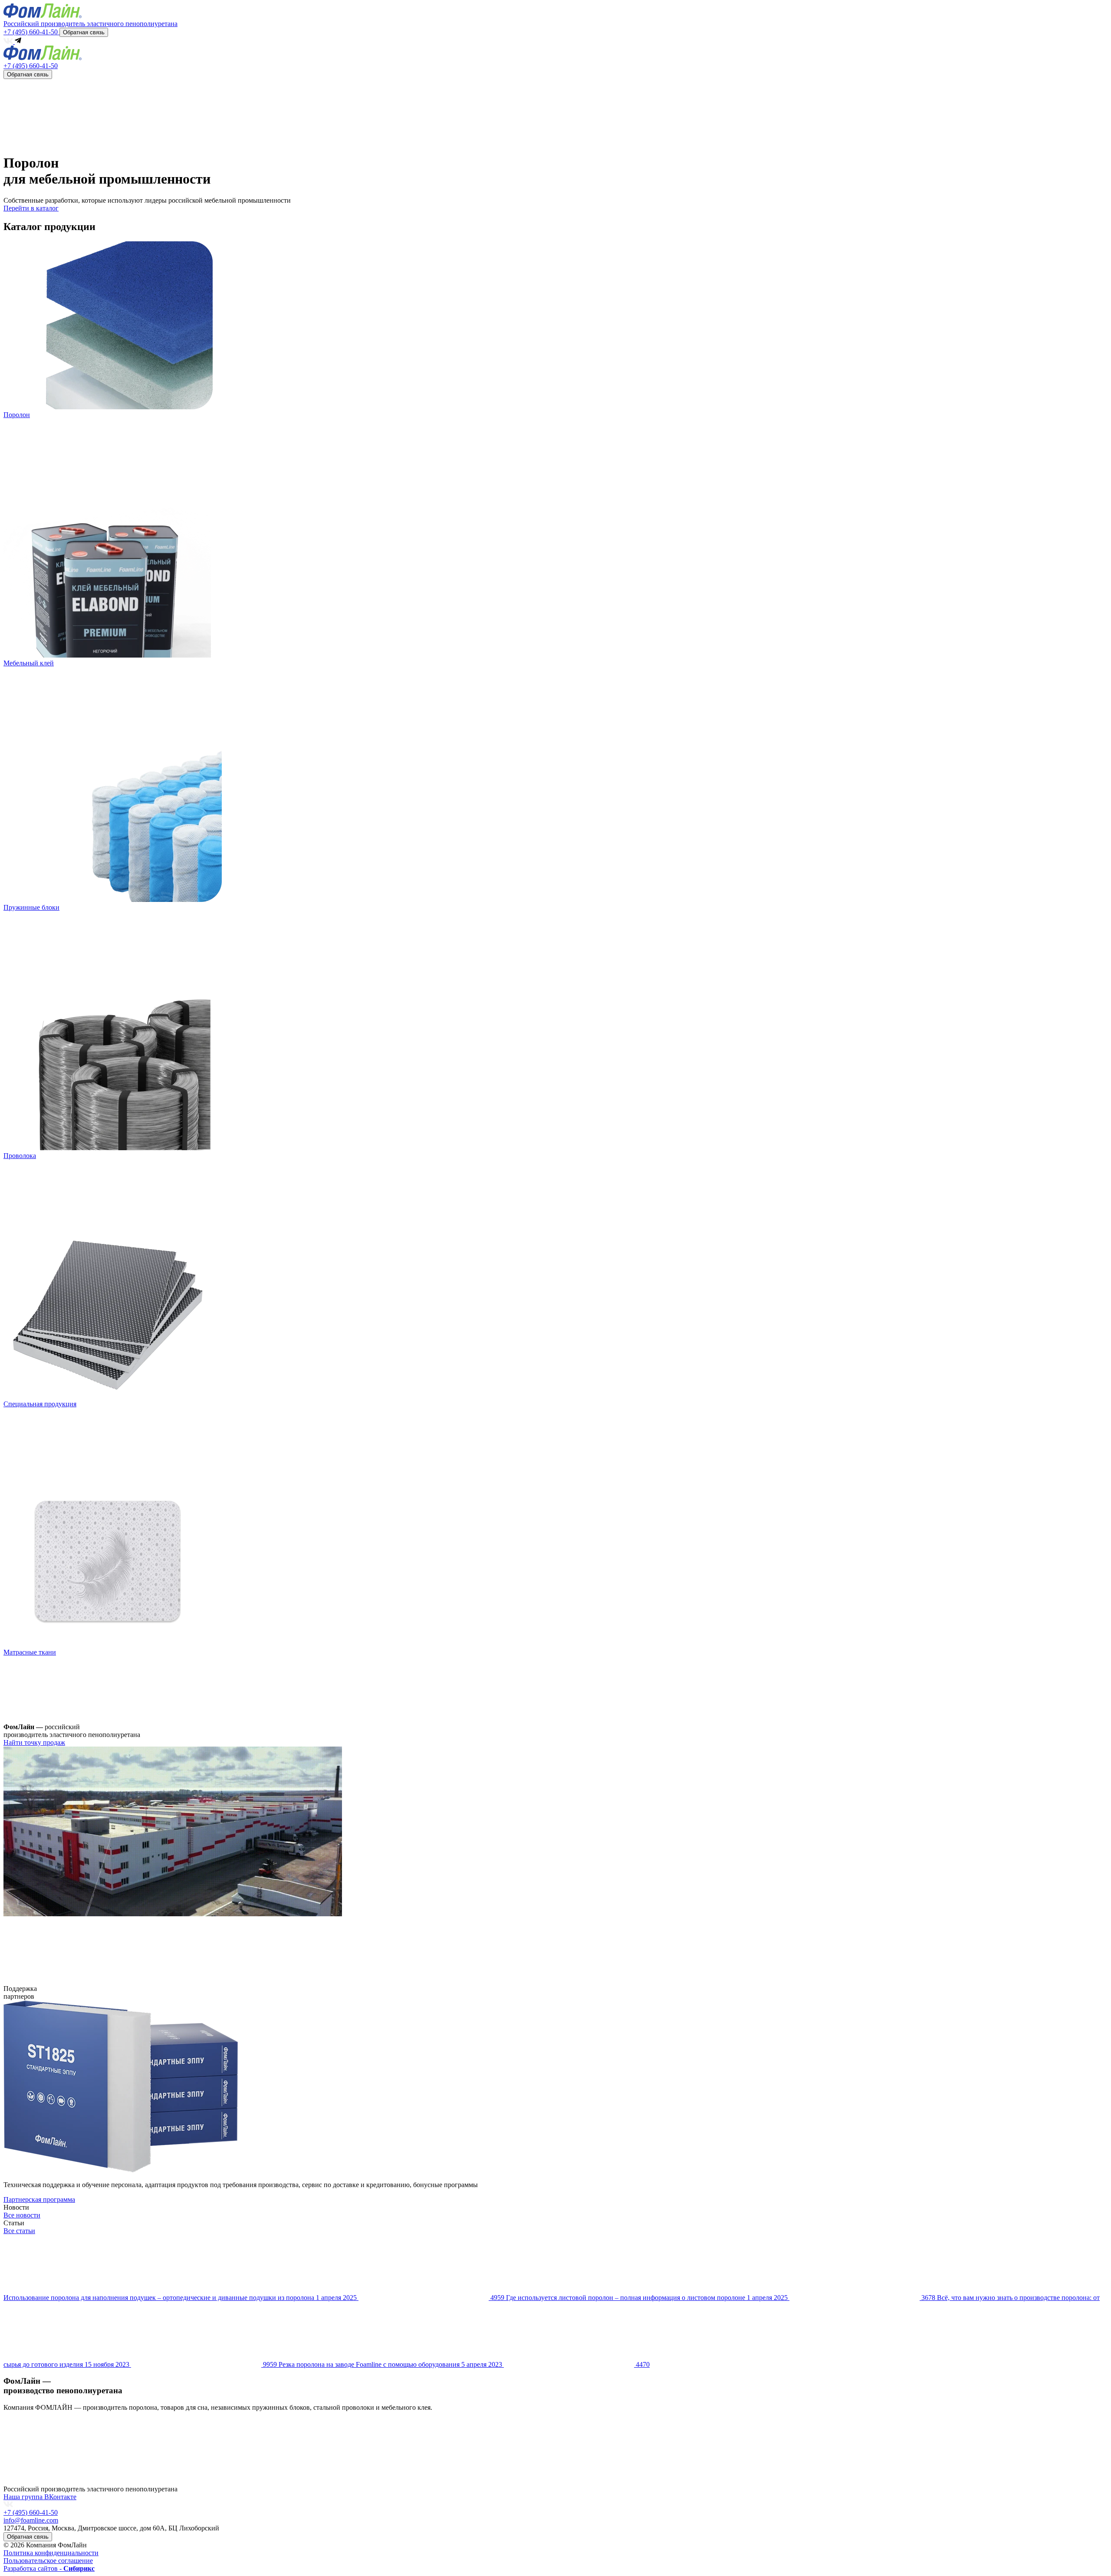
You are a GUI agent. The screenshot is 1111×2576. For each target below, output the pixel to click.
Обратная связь (84, 32)
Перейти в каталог (31, 208)
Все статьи (19, 2231)
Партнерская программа (39, 2199)
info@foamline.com (31, 2520)
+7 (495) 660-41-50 (31, 32)
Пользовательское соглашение (48, 2561)
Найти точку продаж (34, 1742)
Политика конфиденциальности (51, 2553)
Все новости (22, 2215)
